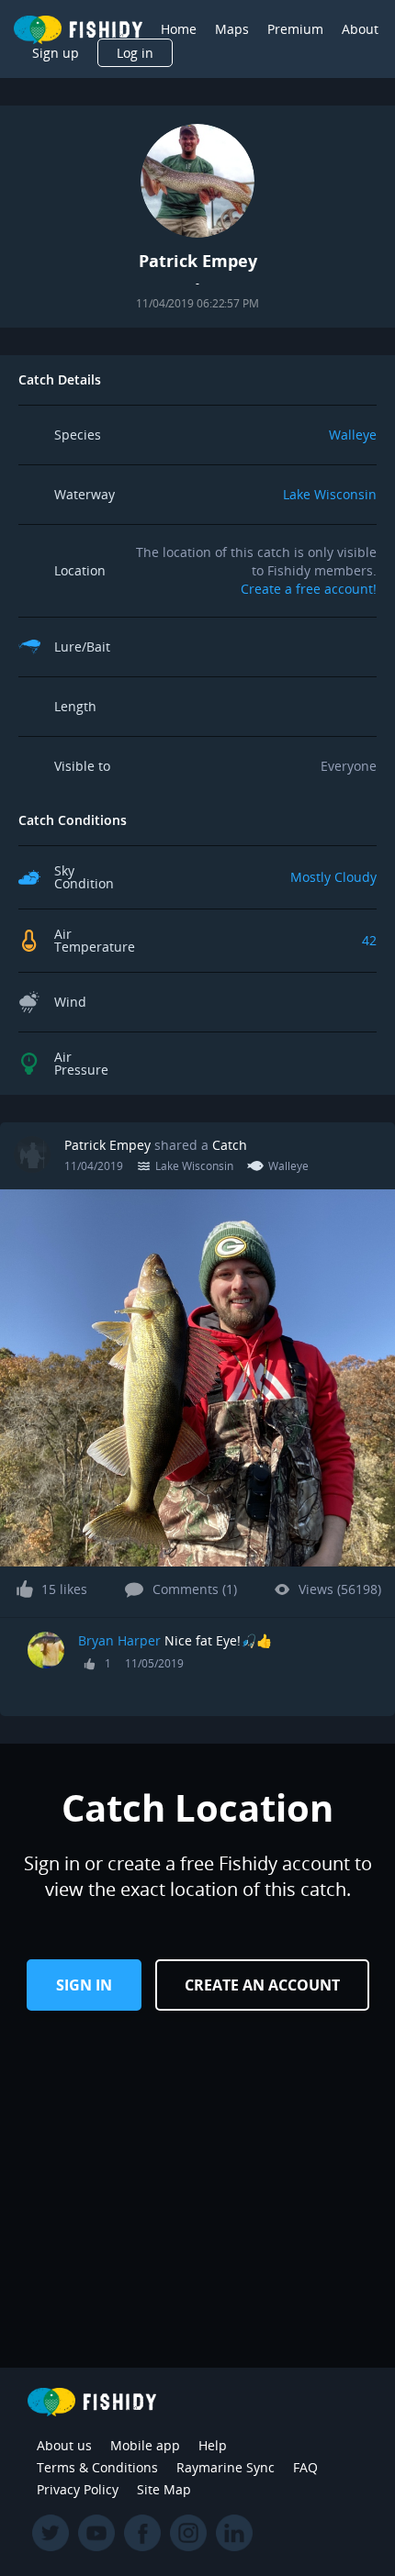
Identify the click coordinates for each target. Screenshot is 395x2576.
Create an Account (262, 1985)
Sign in (84, 1985)
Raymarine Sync (226, 2467)
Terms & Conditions (97, 2467)
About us (64, 2445)
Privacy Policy (78, 2489)
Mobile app (145, 2445)
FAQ (305, 2467)
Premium (295, 29)
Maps (232, 29)
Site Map (164, 2489)
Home (179, 29)
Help (213, 2445)
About (360, 29)
